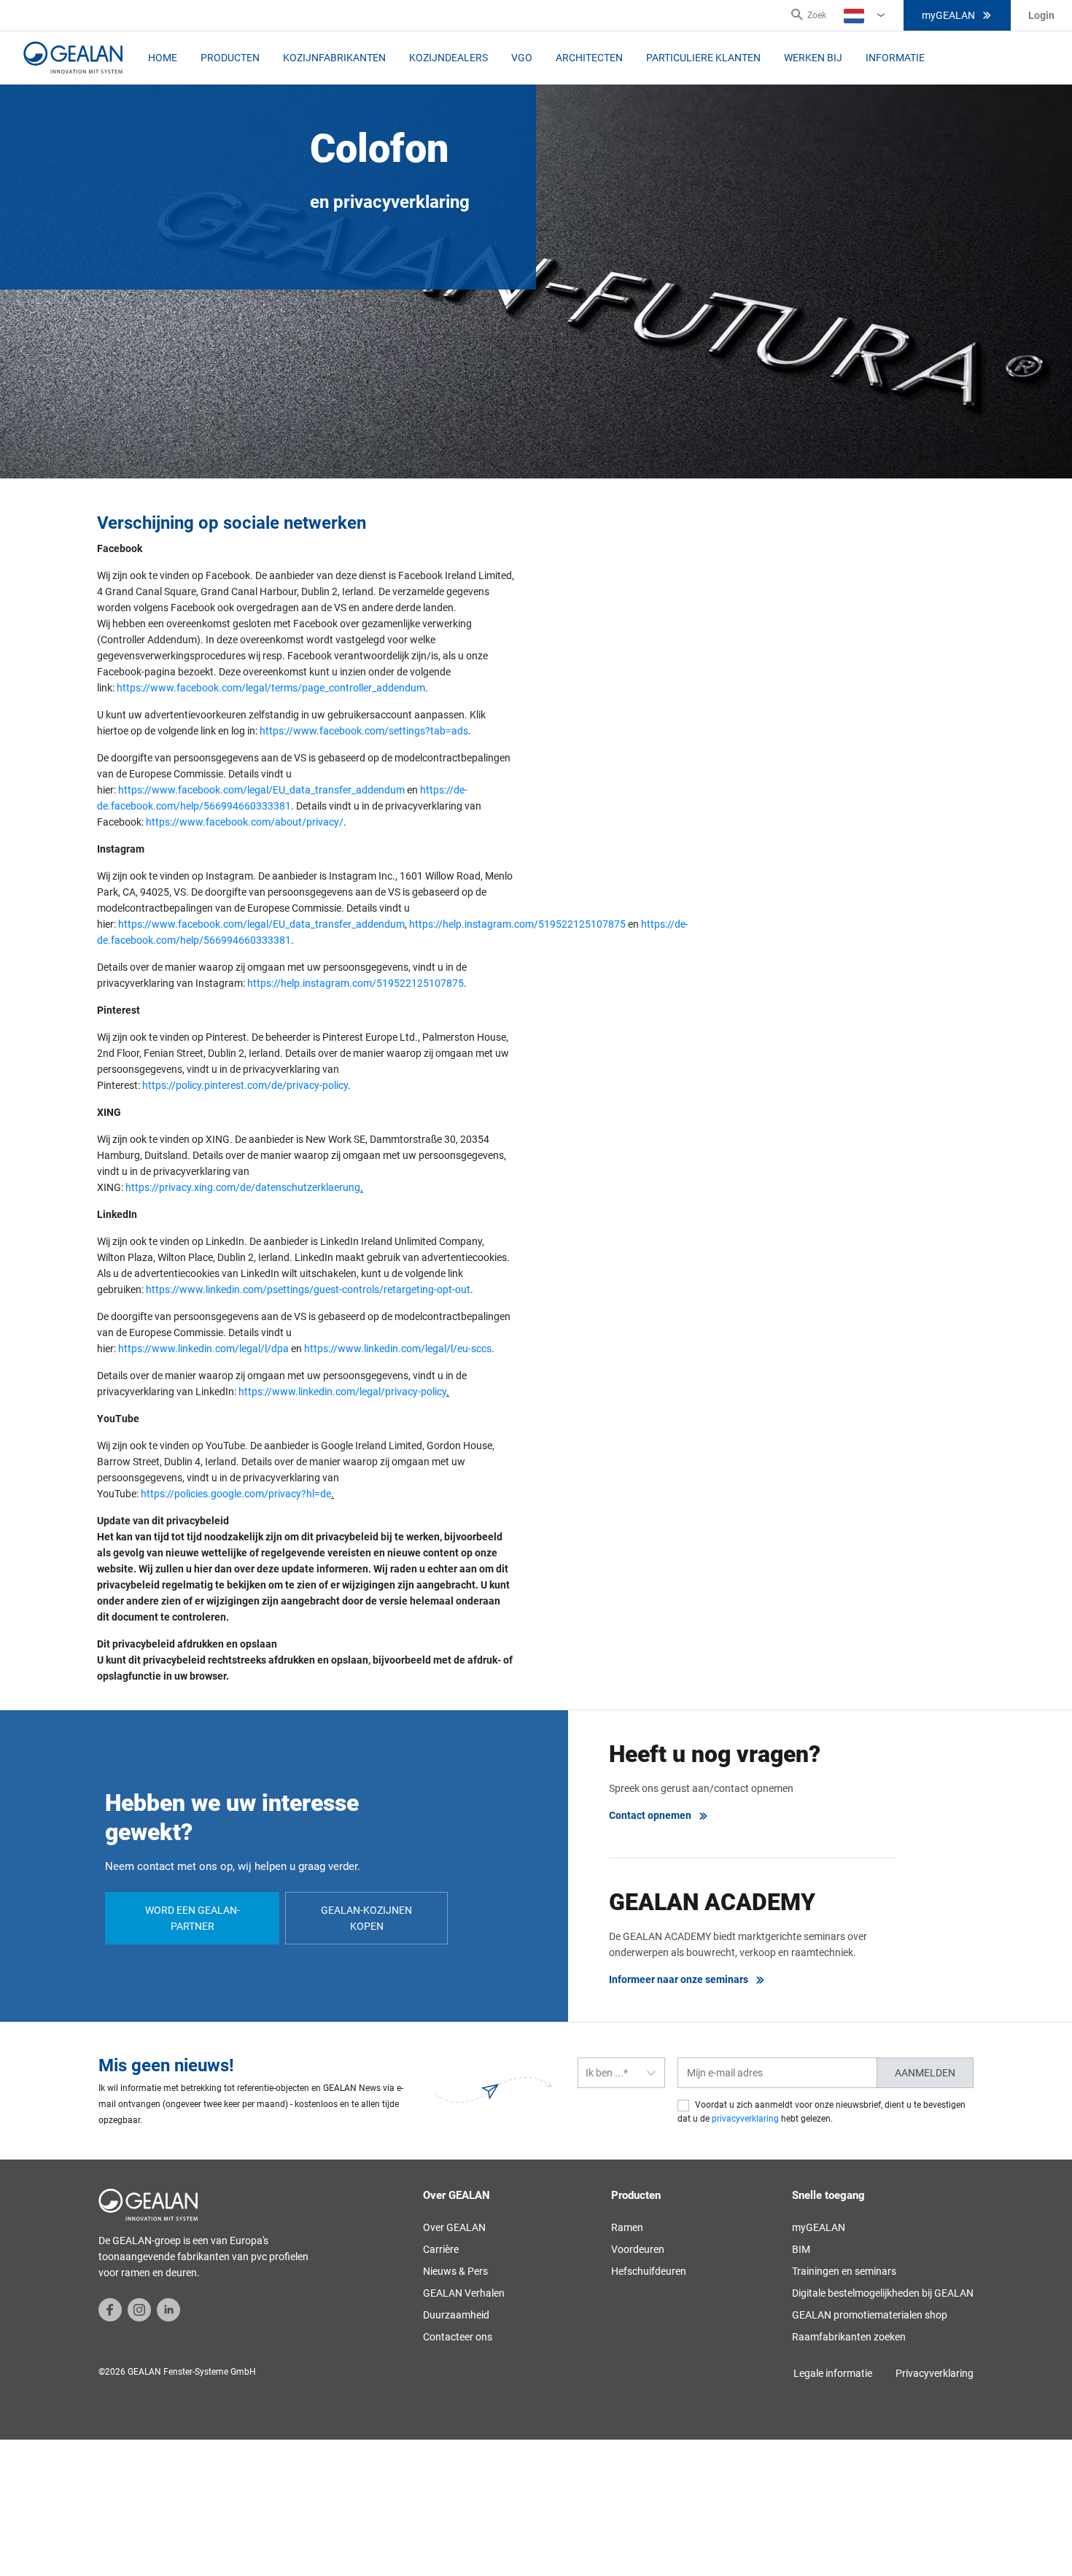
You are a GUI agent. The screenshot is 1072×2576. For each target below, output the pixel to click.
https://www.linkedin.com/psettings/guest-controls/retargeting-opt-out (308, 1289)
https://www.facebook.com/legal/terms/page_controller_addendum (271, 688)
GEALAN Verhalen (464, 2293)
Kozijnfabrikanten (334, 58)
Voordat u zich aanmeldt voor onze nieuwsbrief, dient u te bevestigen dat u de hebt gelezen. (822, 2112)
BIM (801, 2249)
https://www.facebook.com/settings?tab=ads (364, 731)
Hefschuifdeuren (649, 2271)
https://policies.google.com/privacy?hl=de (236, 1494)
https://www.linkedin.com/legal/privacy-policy (342, 1392)
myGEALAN (948, 15)
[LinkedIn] (168, 2309)
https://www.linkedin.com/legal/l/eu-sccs (398, 1349)
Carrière (441, 2249)
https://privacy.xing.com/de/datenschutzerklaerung (243, 1187)
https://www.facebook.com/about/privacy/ (245, 822)
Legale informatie (833, 2373)
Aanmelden (925, 2073)
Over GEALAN (454, 2227)
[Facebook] (110, 2309)
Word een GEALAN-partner (193, 1918)
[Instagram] (139, 2309)
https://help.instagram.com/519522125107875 (517, 924)
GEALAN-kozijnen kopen (366, 1918)
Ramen (627, 2227)
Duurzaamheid (456, 2315)
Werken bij (813, 58)
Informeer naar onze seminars (679, 1979)
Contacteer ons (458, 2337)
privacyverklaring (745, 2119)
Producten (230, 58)
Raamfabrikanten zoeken (849, 2337)
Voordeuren (638, 2249)
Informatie (895, 58)
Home (163, 58)
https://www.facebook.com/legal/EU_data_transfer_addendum (261, 790)
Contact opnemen (650, 1815)
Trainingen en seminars (844, 2271)
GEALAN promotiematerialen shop (870, 2315)
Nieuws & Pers (455, 2271)
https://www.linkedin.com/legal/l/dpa (203, 1349)
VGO (522, 58)
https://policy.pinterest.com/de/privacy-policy (245, 1085)
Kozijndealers (448, 58)
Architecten (589, 58)
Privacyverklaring (935, 2373)
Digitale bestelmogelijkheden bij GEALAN (883, 2293)
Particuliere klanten (703, 58)
